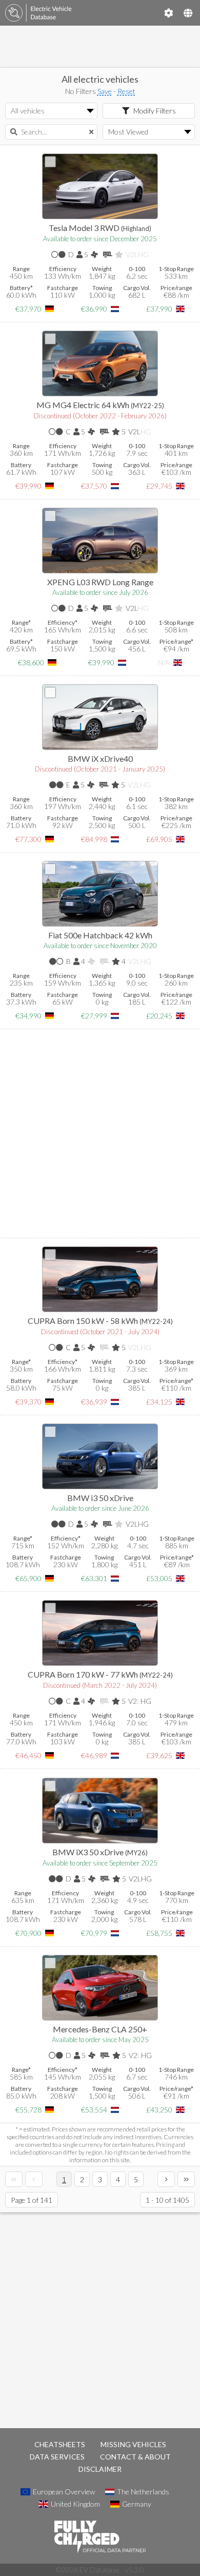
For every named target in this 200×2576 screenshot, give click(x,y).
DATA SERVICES (57, 2457)
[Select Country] (188, 13)
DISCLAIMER (100, 2469)
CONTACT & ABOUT (135, 2457)
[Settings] (169, 13)
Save (105, 91)
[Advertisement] (100, 47)
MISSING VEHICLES (133, 2444)
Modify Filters (155, 111)
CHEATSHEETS (60, 2444)
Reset (126, 91)
